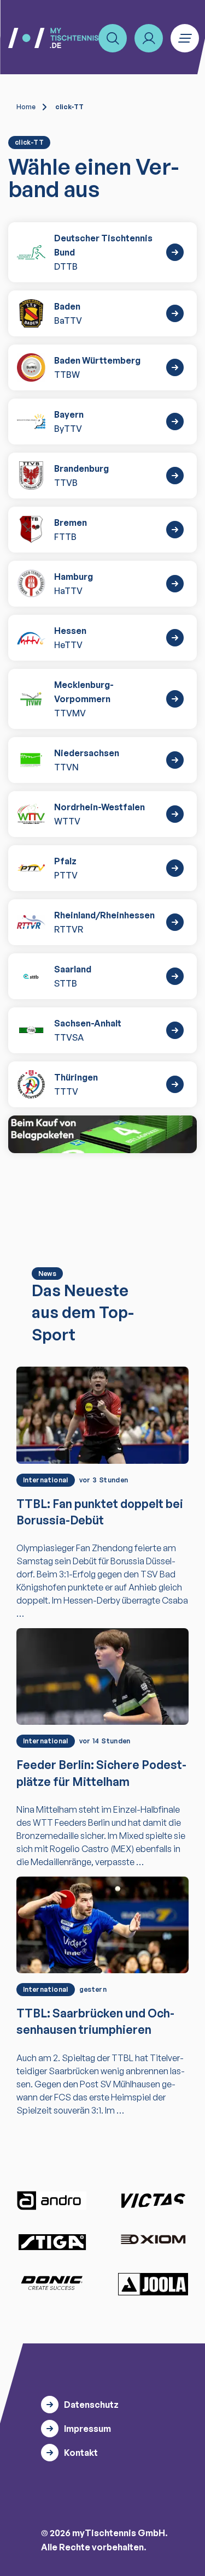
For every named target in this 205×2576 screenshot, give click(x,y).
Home (26, 107)
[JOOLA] (153, 2284)
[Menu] (185, 38)
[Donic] (52, 2283)
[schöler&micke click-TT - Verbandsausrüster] (102, 1134)
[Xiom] (153, 2240)
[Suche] (113, 38)
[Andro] (52, 2201)
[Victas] (153, 2201)
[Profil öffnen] (149, 38)
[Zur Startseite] (53, 38)
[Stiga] (52, 2242)
